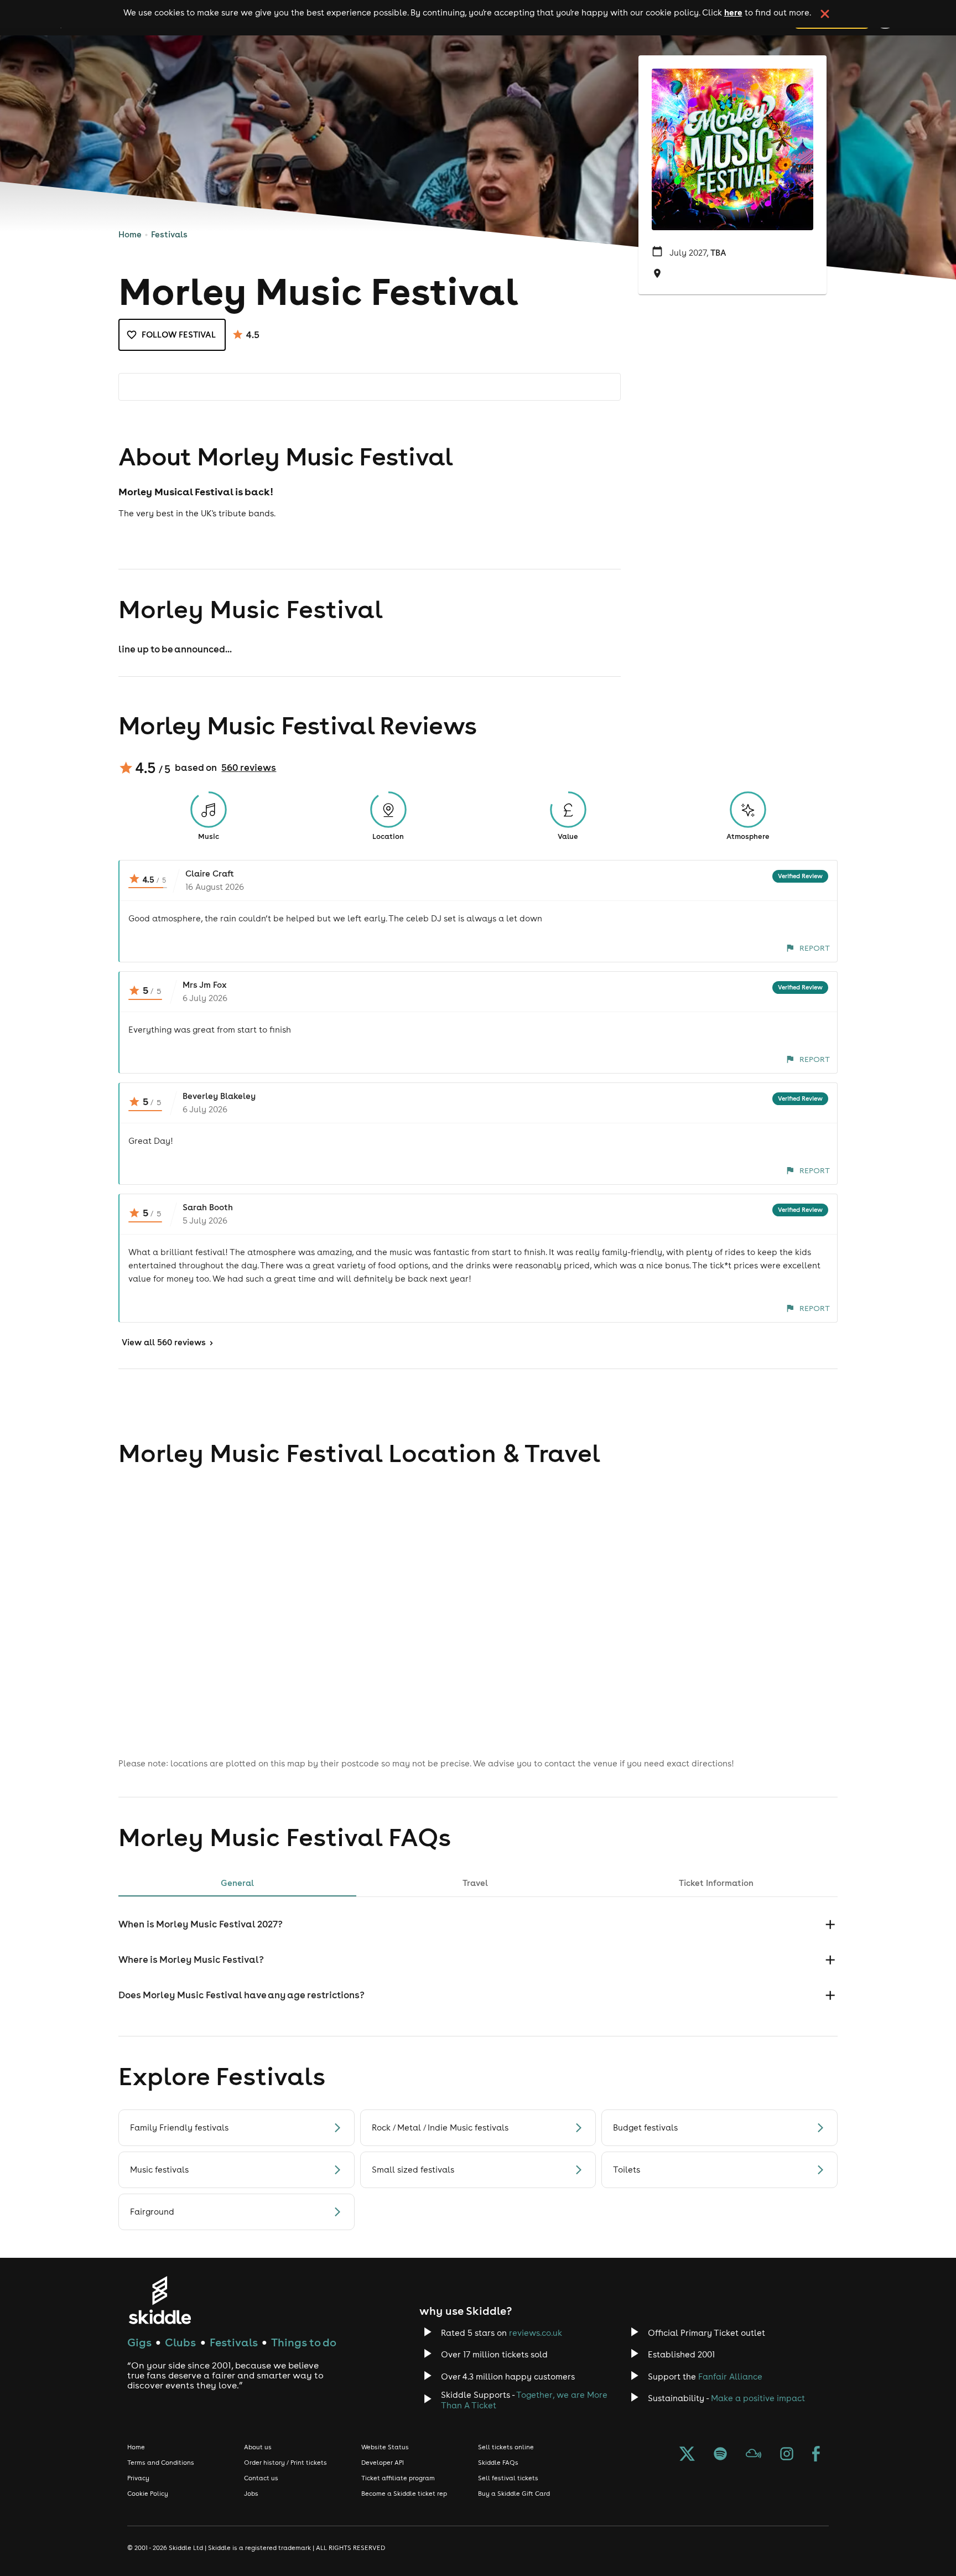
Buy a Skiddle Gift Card (514, 2494)
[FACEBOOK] (816, 2455)
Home (130, 234)
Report (815, 948)
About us (258, 2447)
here (733, 12)
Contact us (261, 2478)
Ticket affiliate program (398, 2478)
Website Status (385, 2447)
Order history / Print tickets (285, 2463)
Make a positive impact (758, 2398)
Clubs (180, 2342)
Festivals (169, 234)
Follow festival (179, 335)
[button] (478, 1924)
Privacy (138, 2478)
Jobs (251, 2494)
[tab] (237, 1883)
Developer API (383, 2463)
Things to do (304, 2342)
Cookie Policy (148, 2494)
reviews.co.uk (536, 2333)
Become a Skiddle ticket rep (404, 2494)
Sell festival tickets (508, 2478)
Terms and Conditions (161, 2463)
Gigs (139, 2342)
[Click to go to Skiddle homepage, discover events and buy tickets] (160, 2300)
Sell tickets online (506, 2447)
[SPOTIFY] (720, 2455)
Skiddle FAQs (498, 2463)
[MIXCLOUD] (754, 2455)
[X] (687, 2455)
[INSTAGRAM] (787, 2455)
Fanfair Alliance (730, 2377)
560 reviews (249, 768)
